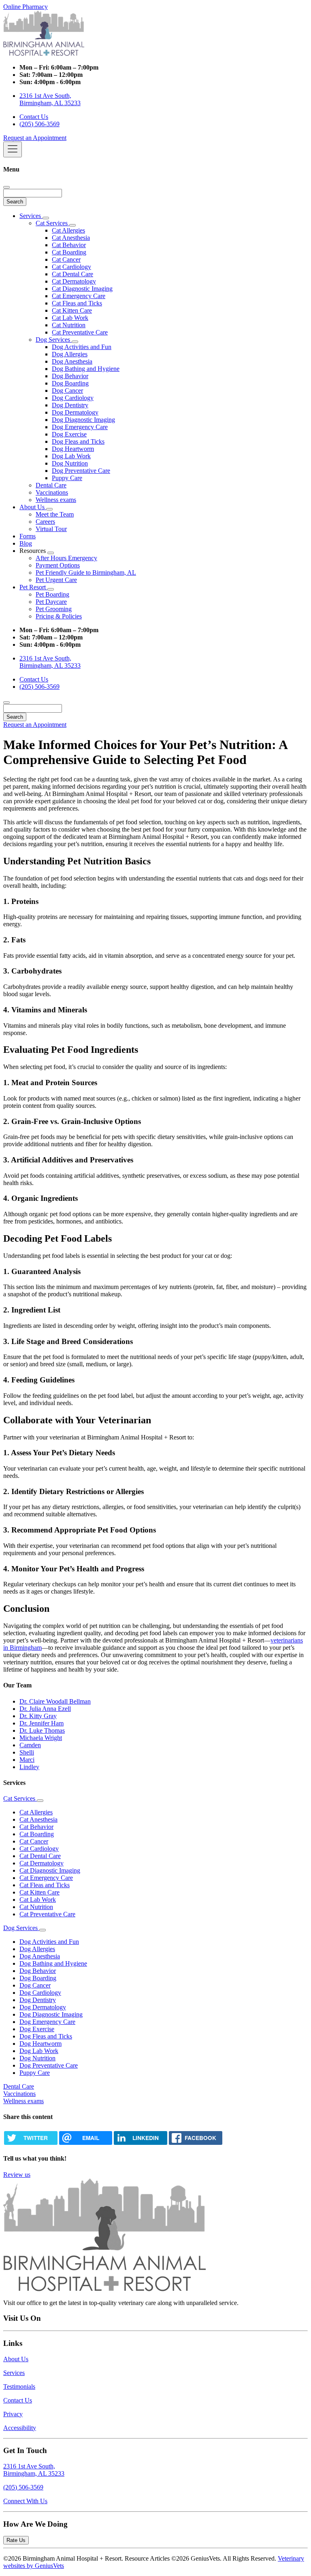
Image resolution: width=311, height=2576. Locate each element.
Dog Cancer (67, 391)
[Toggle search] (6, 703)
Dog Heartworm (73, 449)
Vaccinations (52, 492)
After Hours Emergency (66, 558)
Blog (26, 543)
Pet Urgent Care (56, 580)
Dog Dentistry (70, 405)
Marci (27, 1760)
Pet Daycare (51, 602)
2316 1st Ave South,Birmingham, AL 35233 (34, 2470)
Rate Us (16, 2540)
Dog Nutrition (70, 463)
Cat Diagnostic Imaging (82, 289)
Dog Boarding (70, 383)
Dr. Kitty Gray (38, 1716)
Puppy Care (67, 478)
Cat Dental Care (72, 274)
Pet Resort (33, 587)
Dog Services (54, 340)
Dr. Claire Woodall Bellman (55, 1701)
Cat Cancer (66, 259)
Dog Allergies (70, 354)
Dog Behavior (70, 376)
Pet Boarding (52, 594)
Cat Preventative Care (80, 332)
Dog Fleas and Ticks (78, 441)
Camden (30, 1745)
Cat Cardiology (71, 267)
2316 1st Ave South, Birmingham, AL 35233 (50, 99)
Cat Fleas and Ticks (77, 303)
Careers (45, 522)
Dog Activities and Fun (82, 347)
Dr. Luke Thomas (42, 1730)
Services (31, 216)
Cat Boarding (69, 252)
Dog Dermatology (75, 412)
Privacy (13, 2414)
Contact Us (34, 117)
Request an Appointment (35, 138)
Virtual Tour (51, 529)
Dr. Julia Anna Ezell (45, 1709)
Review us (17, 2175)
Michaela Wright (41, 1738)
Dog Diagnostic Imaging (83, 420)
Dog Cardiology (73, 398)
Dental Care (51, 485)
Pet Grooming (54, 609)
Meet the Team (55, 514)
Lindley (29, 1767)
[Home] (44, 54)
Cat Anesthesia (71, 238)
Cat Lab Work (70, 318)
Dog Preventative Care (81, 471)
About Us (33, 507)
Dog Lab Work (71, 456)
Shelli (27, 1752)
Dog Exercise (69, 434)
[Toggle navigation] (13, 149)
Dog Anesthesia (72, 361)
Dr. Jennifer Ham (42, 1723)
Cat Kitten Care (72, 310)
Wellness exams (56, 500)
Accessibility (20, 2428)
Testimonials (19, 2387)
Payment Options (58, 565)
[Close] (6, 187)
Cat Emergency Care (79, 296)
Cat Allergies (68, 230)
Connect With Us (25, 2501)
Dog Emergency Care (80, 427)
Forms (28, 536)
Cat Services (52, 223)
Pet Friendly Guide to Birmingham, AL (86, 573)
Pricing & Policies (59, 616)
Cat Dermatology (74, 281)
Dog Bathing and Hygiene (86, 369)
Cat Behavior (69, 245)
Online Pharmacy (26, 7)
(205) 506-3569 (39, 124)
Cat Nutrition (69, 325)
